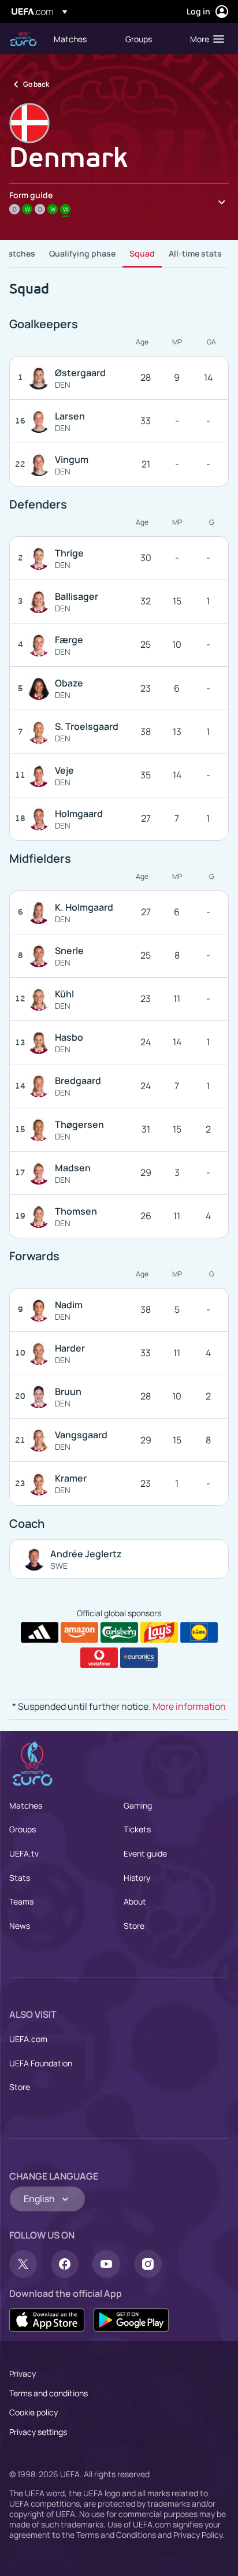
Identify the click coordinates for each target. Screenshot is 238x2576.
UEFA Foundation (41, 2063)
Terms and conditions (49, 2393)
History (137, 1878)
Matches (18, 253)
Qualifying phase (82, 253)
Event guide (145, 1853)
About (135, 1901)
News (20, 1926)
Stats (20, 1878)
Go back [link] (36, 84)
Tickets (137, 1829)
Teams (21, 1901)
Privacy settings (38, 2432)
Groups (23, 1829)
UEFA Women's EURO (23, 39)
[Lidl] (199, 1632)
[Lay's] (159, 1632)
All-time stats (195, 253)
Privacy (23, 2373)
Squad (142, 253)
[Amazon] (79, 1632)
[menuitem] (80, 39)
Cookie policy (34, 2412)
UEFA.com (28, 2039)
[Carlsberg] (119, 1632)
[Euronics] (139, 1658)
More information (189, 1706)
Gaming (138, 1805)
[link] (70, 39)
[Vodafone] (99, 1658)
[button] (204, 39)
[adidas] (40, 1632)
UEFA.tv (24, 1853)
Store (134, 1926)
